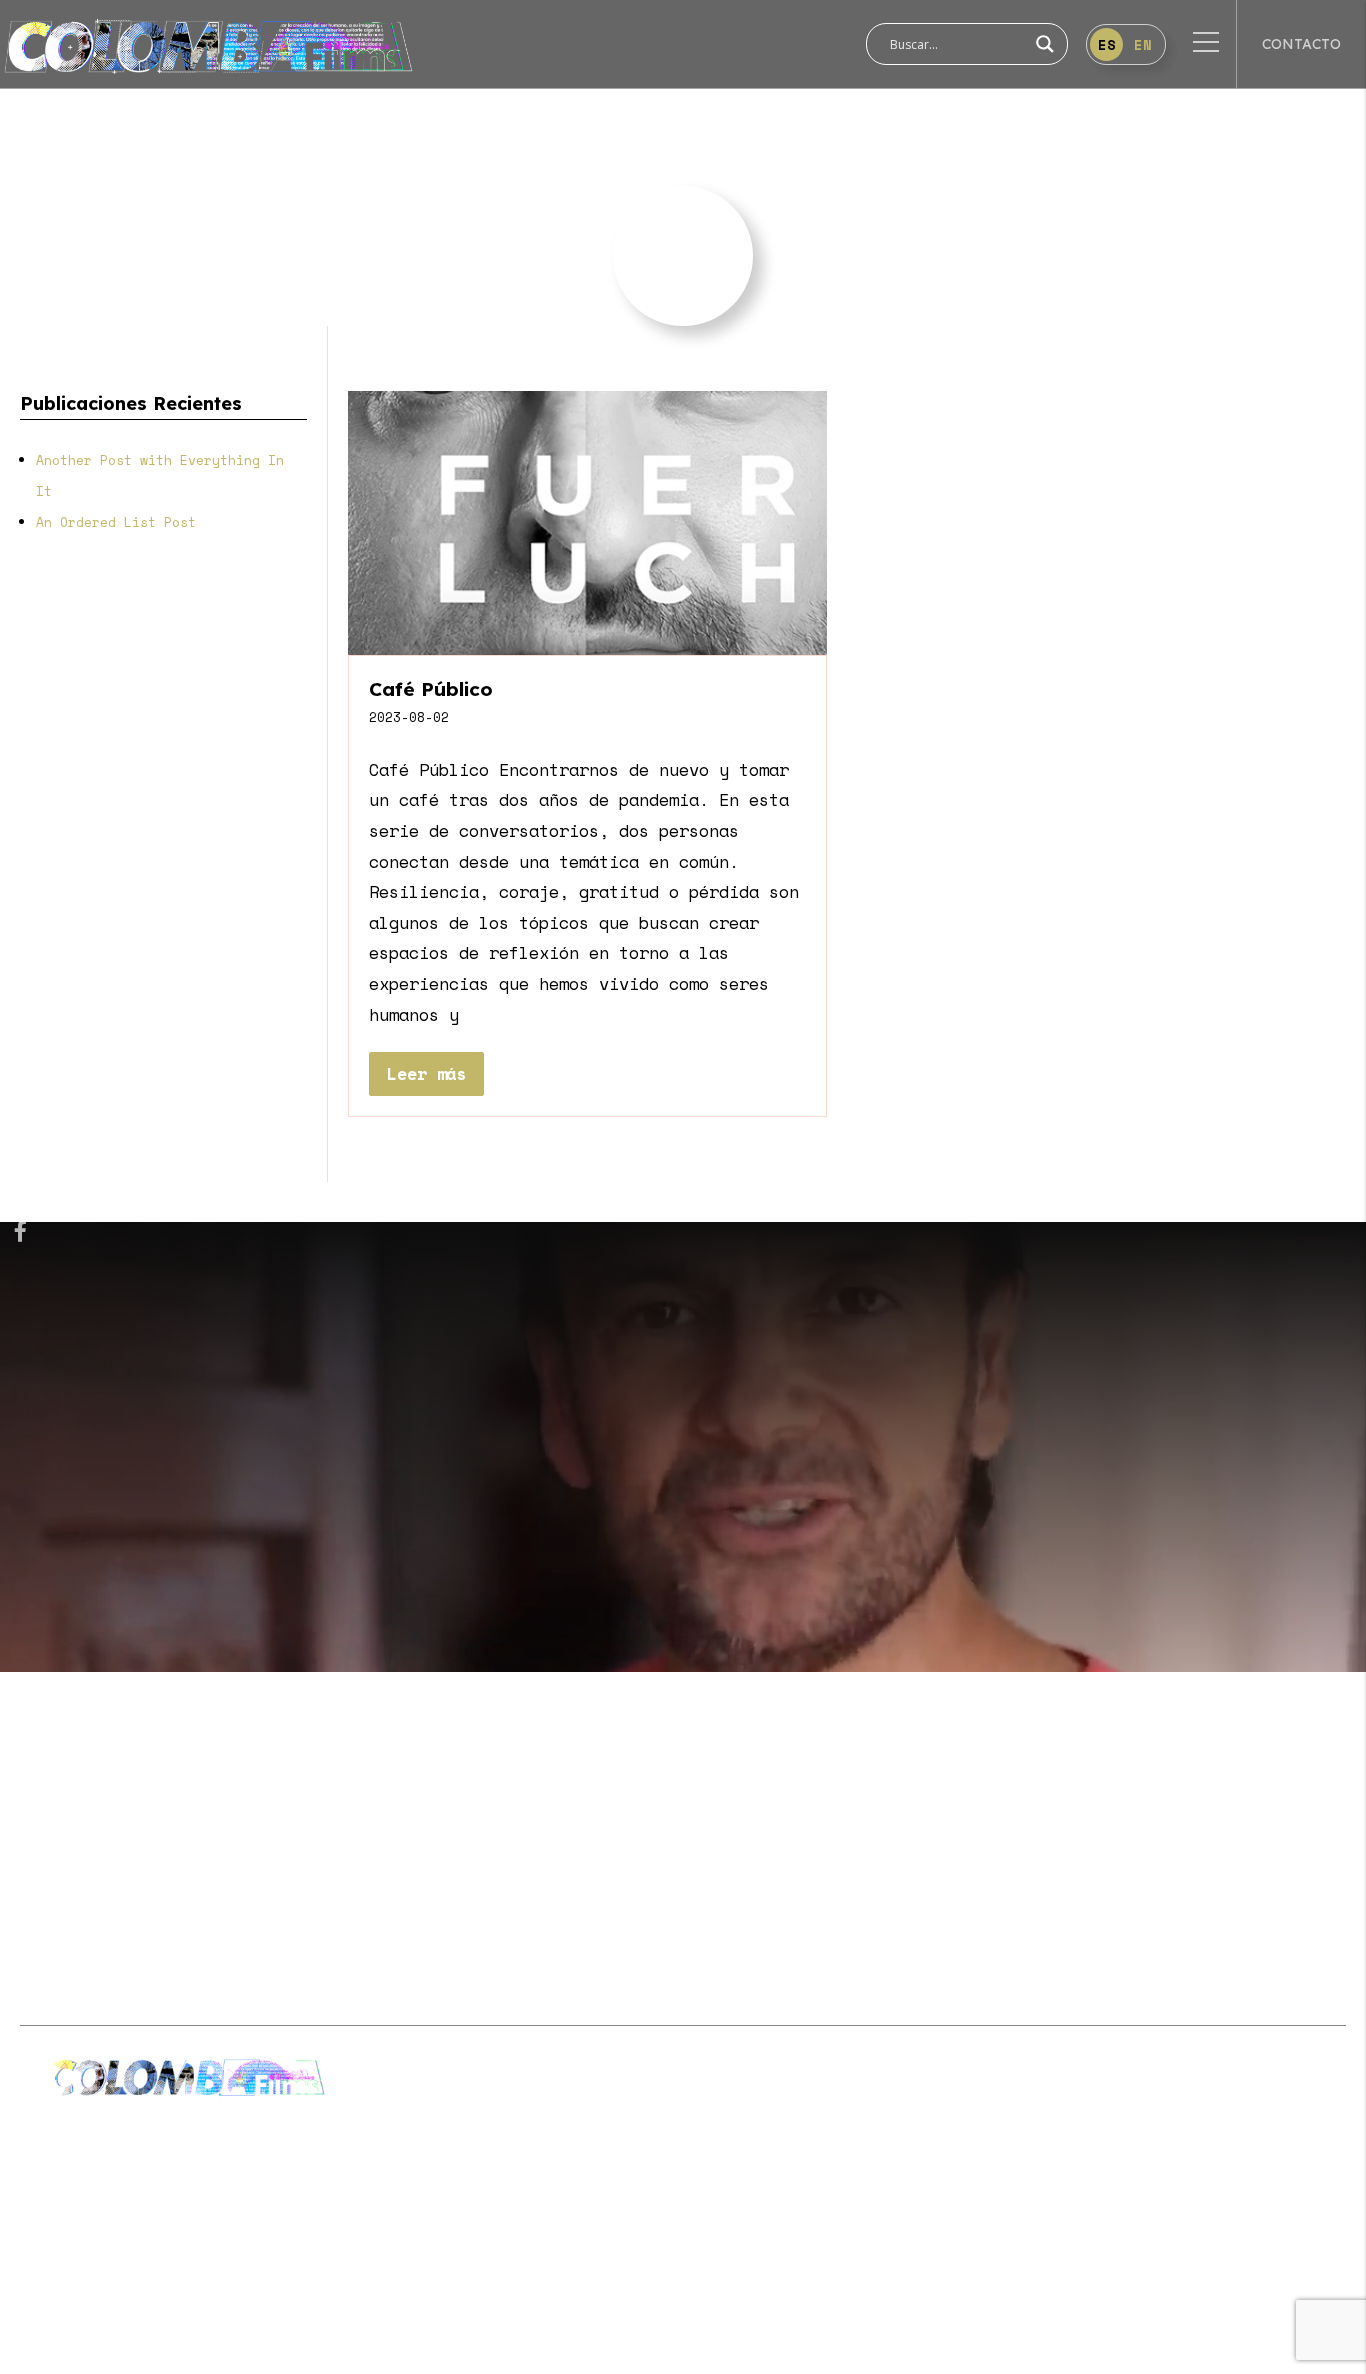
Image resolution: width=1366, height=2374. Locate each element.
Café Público (431, 689)
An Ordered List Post (116, 522)
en (1143, 44)
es (1107, 44)
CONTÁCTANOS (1273, 1798)
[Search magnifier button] (1045, 44)
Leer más (426, 1073)
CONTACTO (1301, 44)
